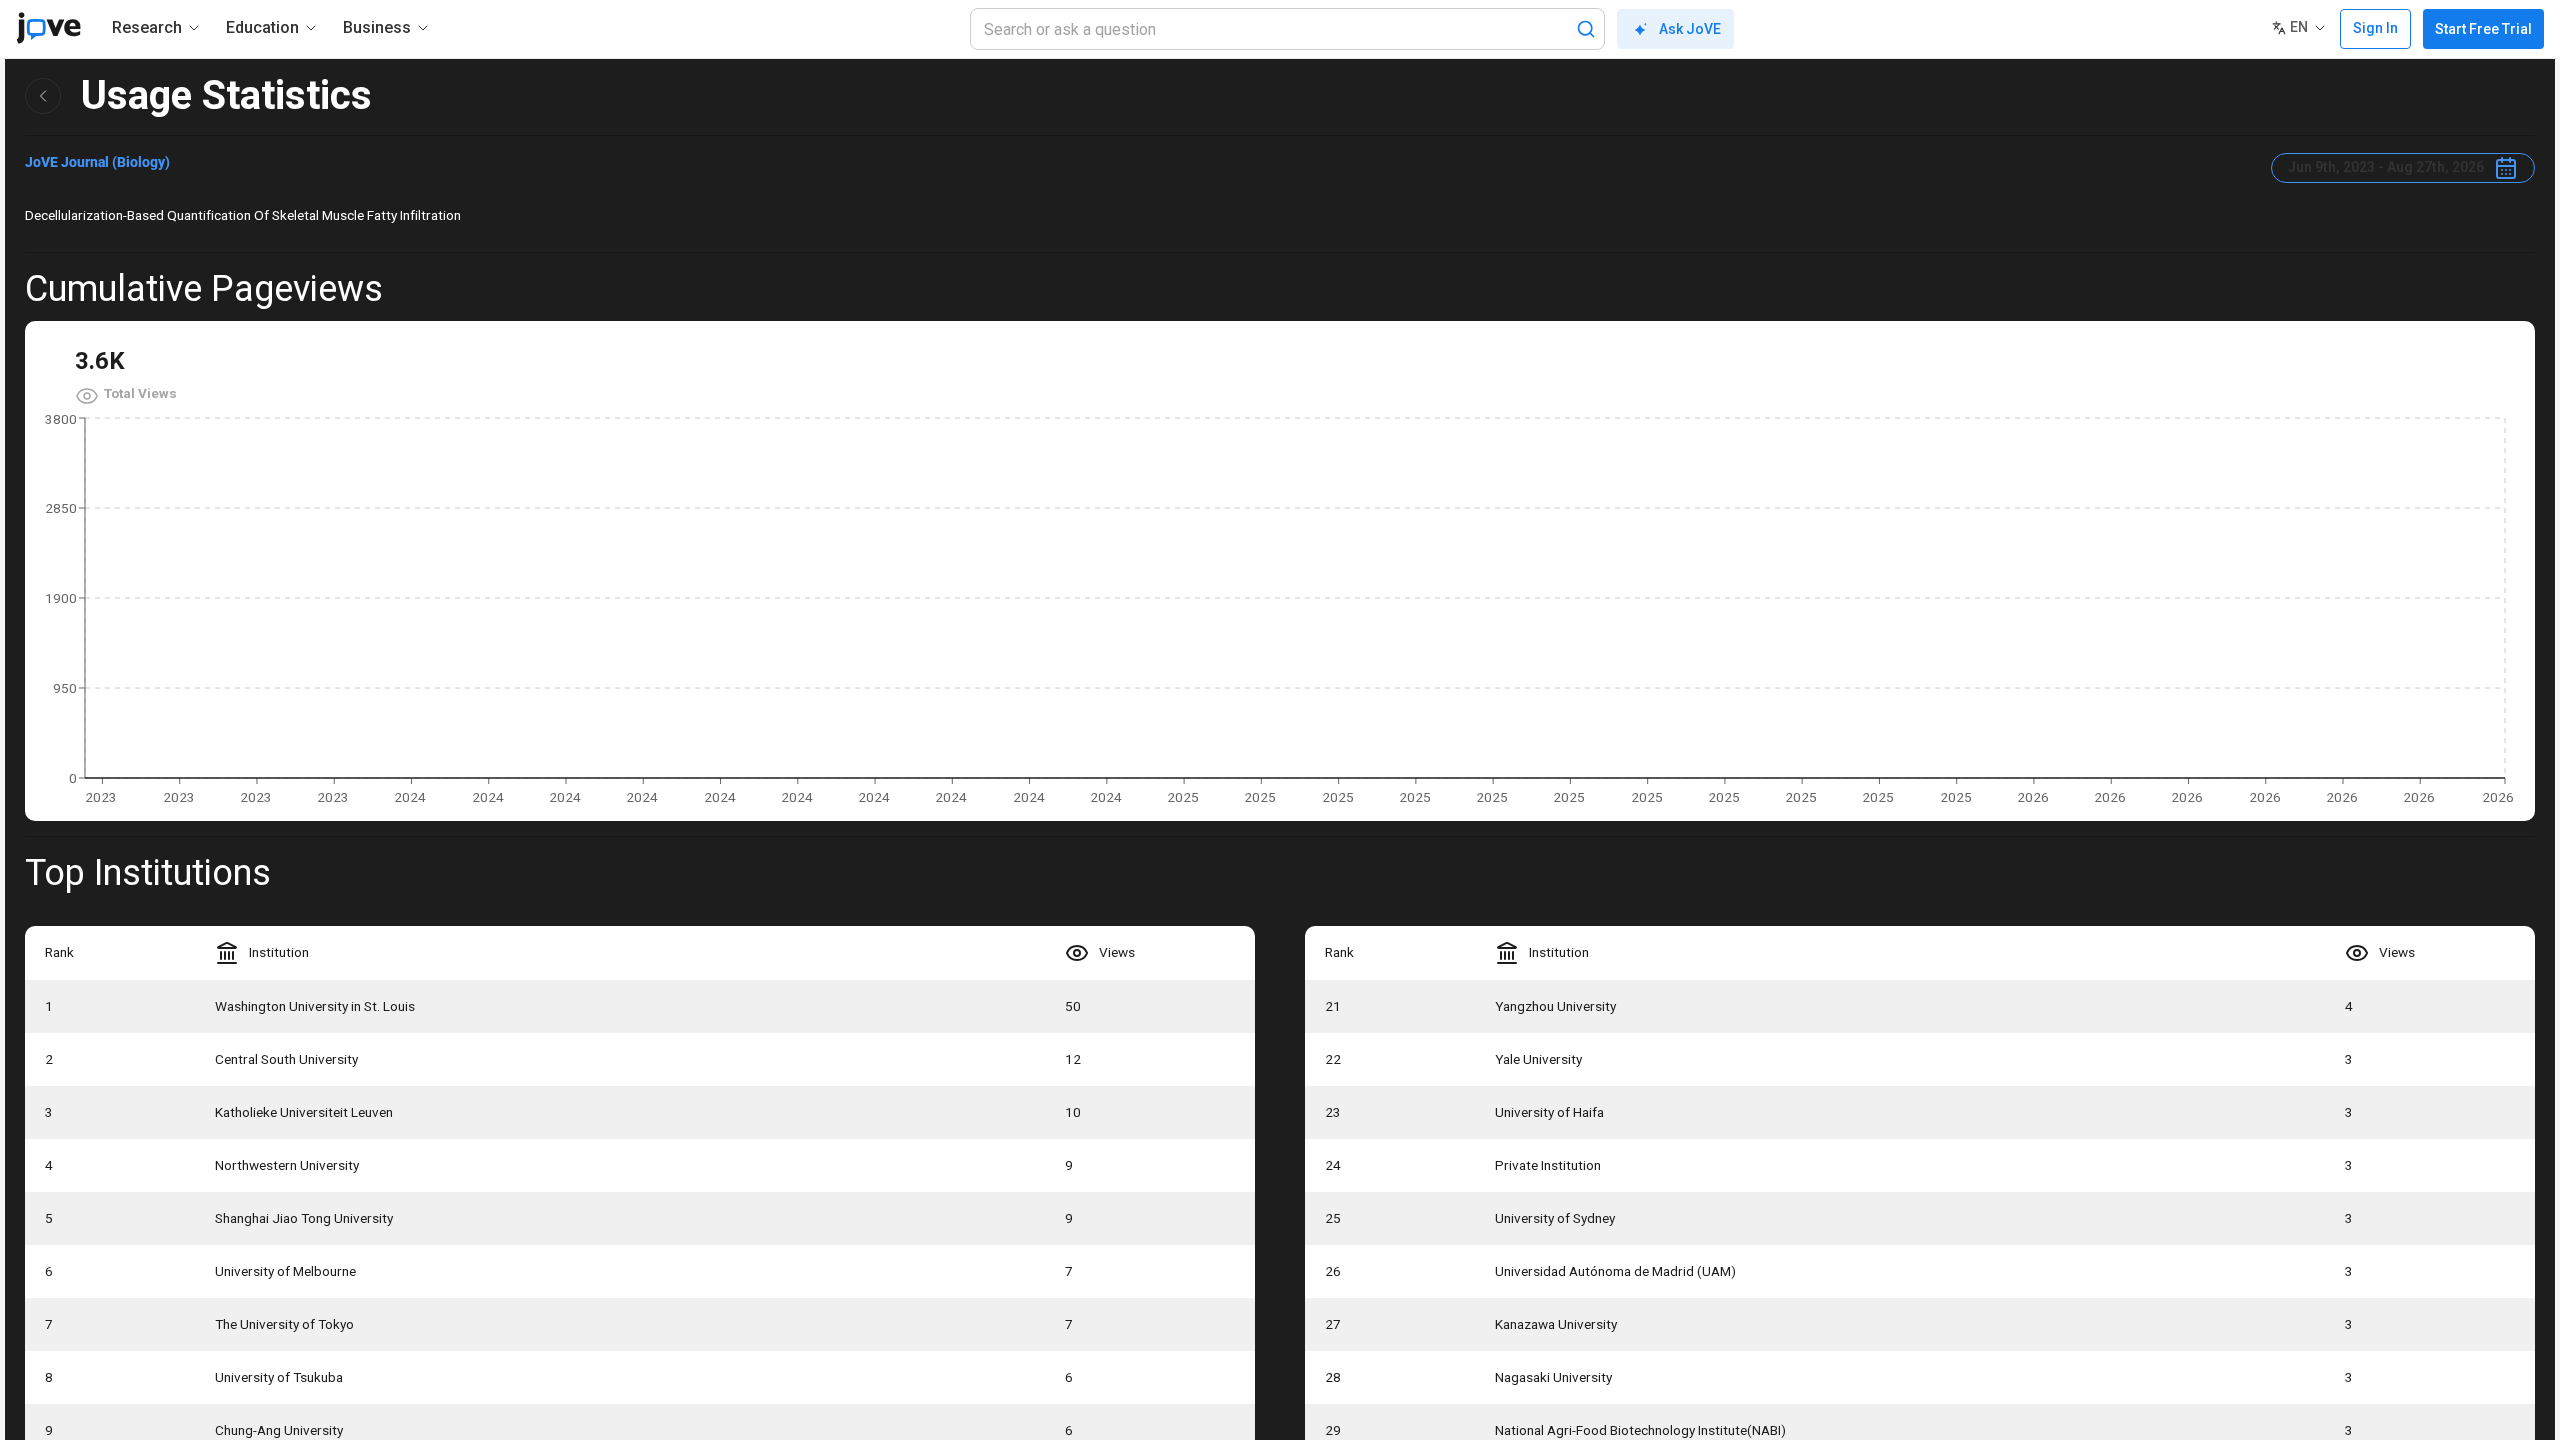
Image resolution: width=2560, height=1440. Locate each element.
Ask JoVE (1690, 29)
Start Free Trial (2483, 29)
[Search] (1586, 29)
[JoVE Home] (48, 28)
